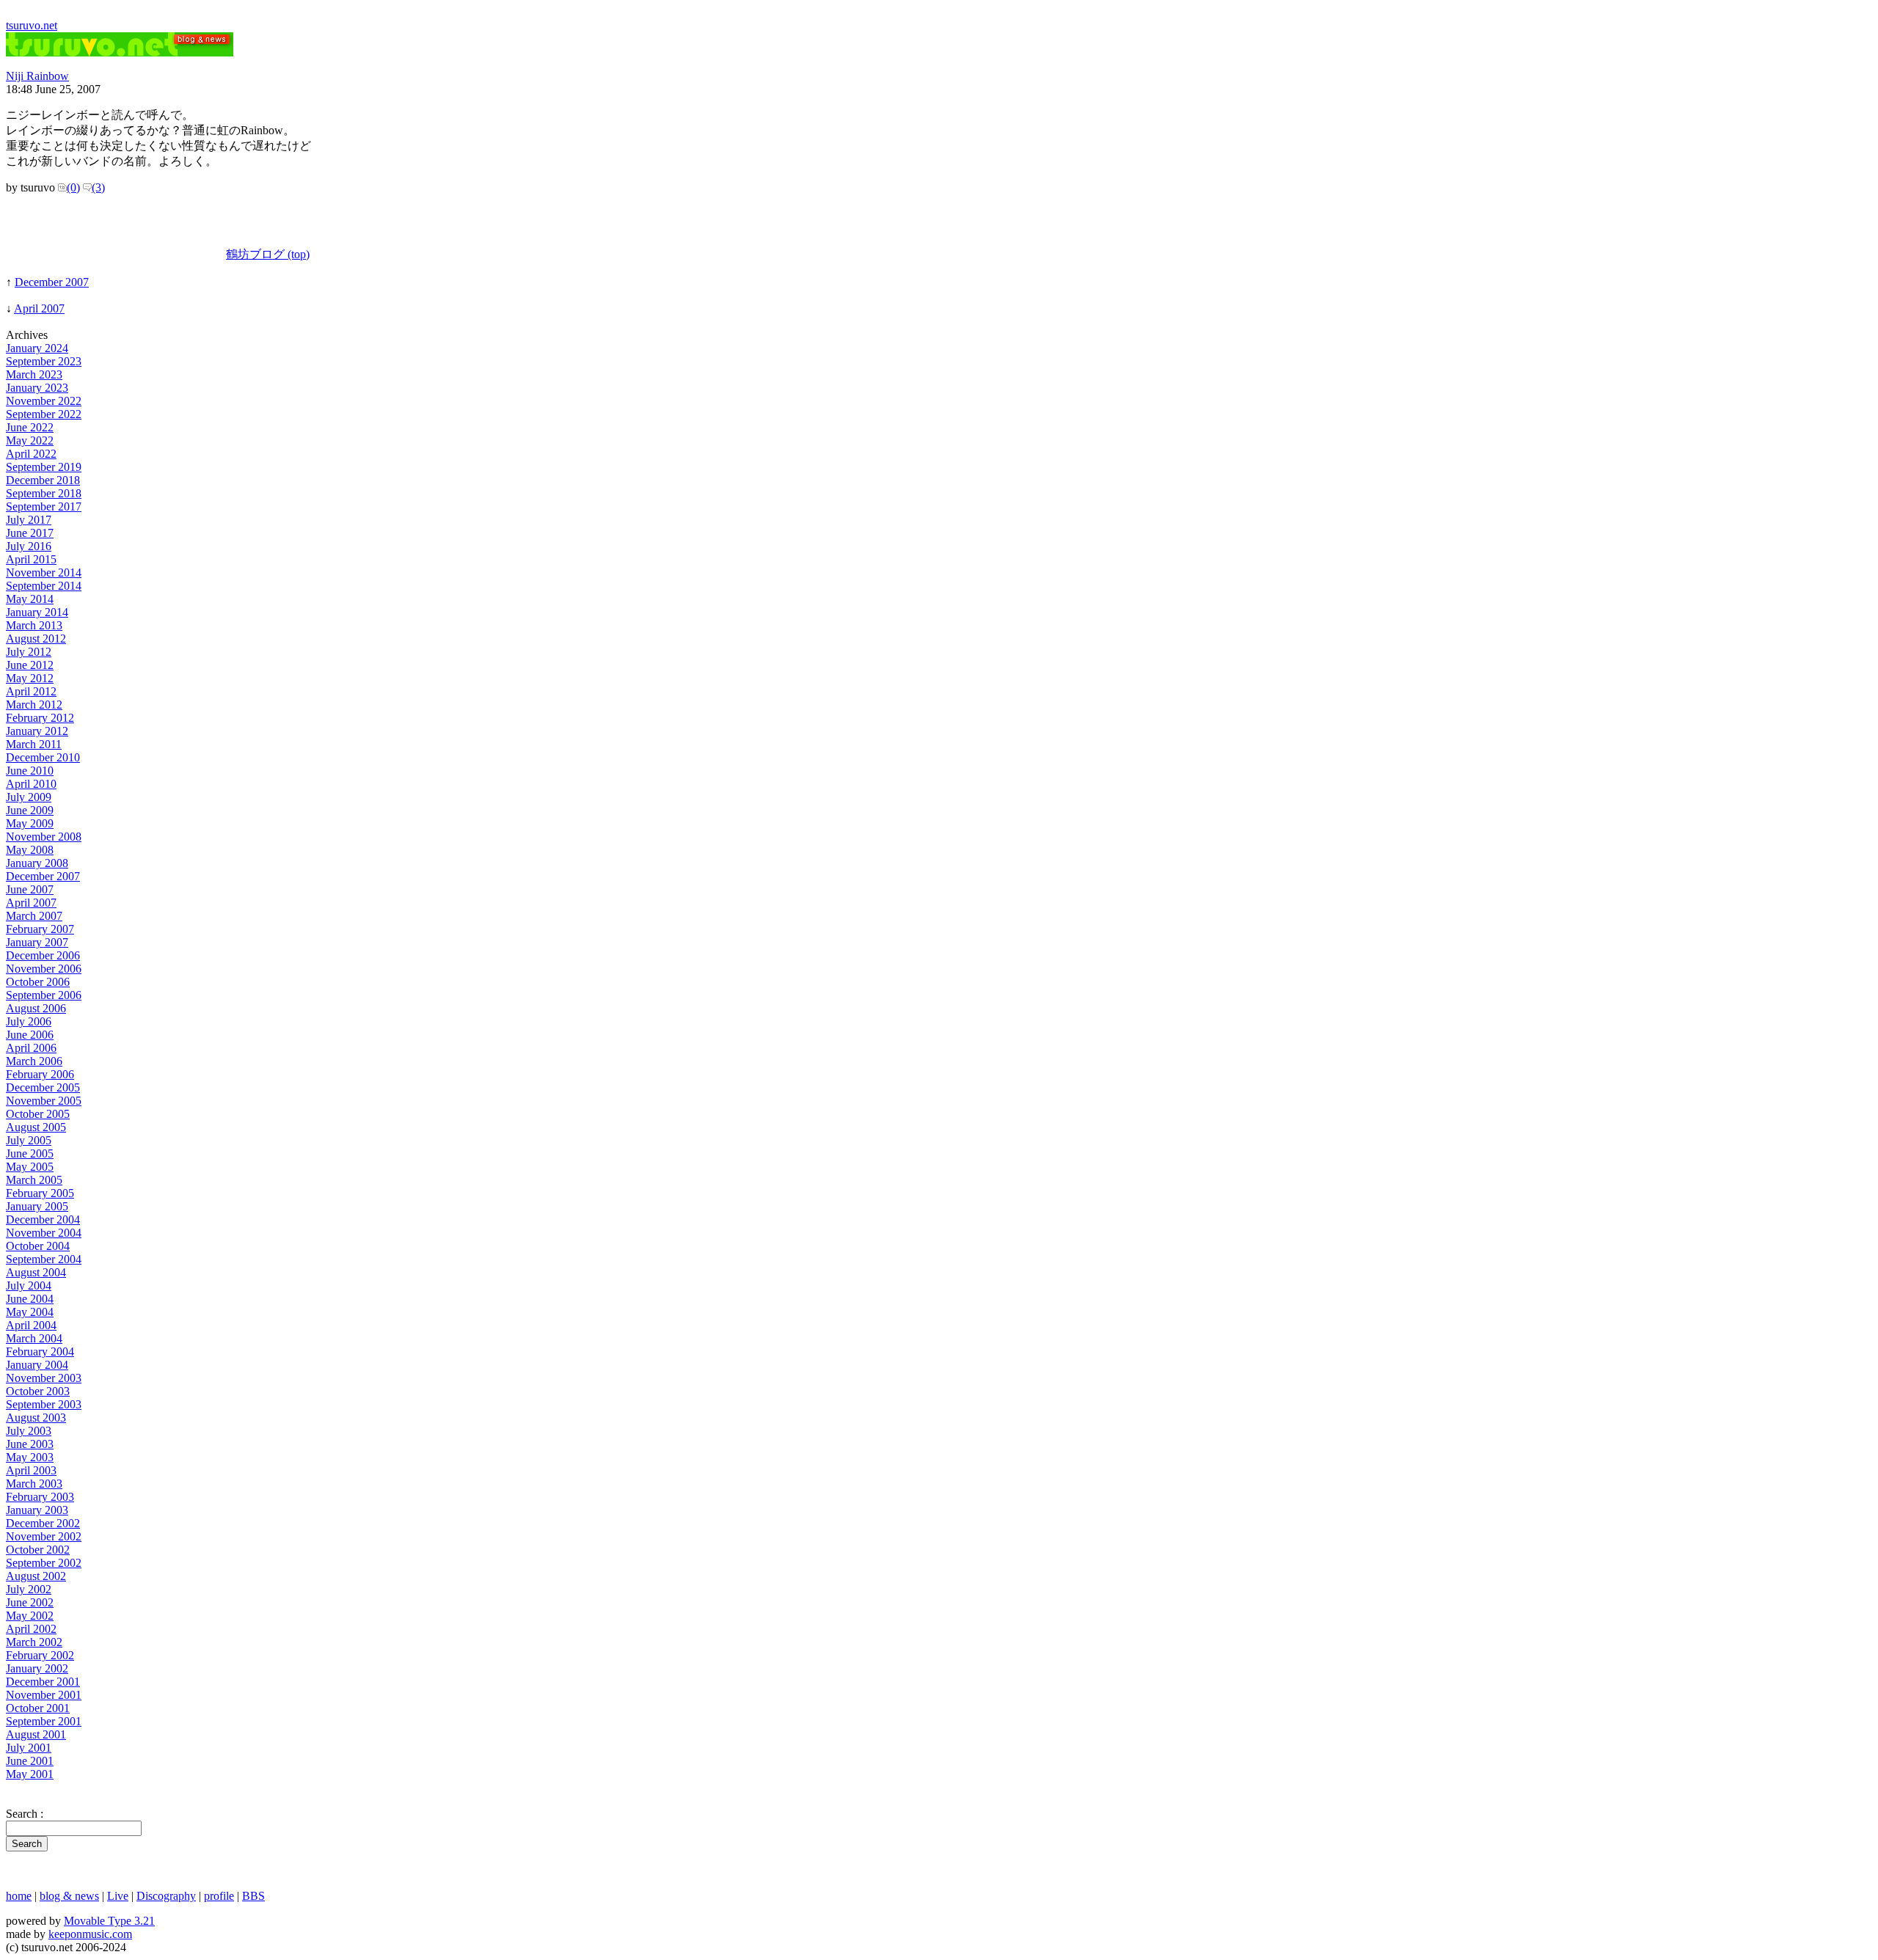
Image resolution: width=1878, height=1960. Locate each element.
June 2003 (30, 1444)
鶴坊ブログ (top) (268, 254)
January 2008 (37, 863)
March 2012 (34, 705)
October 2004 (38, 1246)
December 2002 (43, 1523)
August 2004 (36, 1272)
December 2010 (43, 757)
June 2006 (30, 1035)
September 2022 (44, 414)
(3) (98, 187)
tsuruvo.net (32, 25)
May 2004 (30, 1312)
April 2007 (39, 308)
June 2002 (30, 1602)
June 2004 (30, 1299)
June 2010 (30, 771)
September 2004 (44, 1259)
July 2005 (29, 1140)
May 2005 (30, 1167)
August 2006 (36, 1008)
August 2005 (36, 1127)
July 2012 (29, 652)
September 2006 (44, 995)
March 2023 (34, 374)
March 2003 (34, 1484)
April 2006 (31, 1048)
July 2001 (29, 1748)
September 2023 (44, 361)
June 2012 (30, 665)
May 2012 (30, 678)
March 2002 (34, 1642)
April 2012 (31, 691)
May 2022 (30, 440)
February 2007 (40, 929)
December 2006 (43, 955)
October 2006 (38, 982)
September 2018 (44, 493)
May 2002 (30, 1616)
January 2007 (37, 942)
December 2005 (43, 1087)
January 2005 (37, 1206)
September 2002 (44, 1563)
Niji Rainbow (37, 76)
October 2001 (38, 1708)
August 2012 (36, 639)
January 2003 (37, 1510)
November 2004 (44, 1233)
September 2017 (44, 507)
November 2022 (44, 401)
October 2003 (38, 1391)
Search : (25, 1814)
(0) (73, 187)
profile (219, 1896)
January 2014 (37, 612)
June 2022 (30, 427)
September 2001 (44, 1721)
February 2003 (40, 1497)
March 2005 (34, 1180)
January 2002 (37, 1668)
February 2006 (40, 1074)
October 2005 (38, 1114)
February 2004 (40, 1352)
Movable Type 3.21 (109, 1921)
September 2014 (44, 586)
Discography (166, 1896)
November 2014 (44, 573)
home (19, 1896)
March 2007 (34, 916)
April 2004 (31, 1325)
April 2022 (31, 454)
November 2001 (44, 1695)
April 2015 (31, 559)
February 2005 (40, 1193)
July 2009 (29, 797)
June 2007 (30, 889)
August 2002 (36, 1576)
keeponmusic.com (90, 1934)
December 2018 (43, 480)
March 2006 (34, 1061)
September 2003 (44, 1404)
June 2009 (30, 810)
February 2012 (40, 718)
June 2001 (30, 1761)
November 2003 (44, 1378)
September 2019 (44, 467)
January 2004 (37, 1365)
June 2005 (30, 1153)
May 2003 (30, 1457)
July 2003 (29, 1431)
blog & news (69, 1896)
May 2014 (30, 599)
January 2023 (37, 388)
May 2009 (30, 823)
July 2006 (29, 1021)
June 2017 (30, 533)
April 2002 (31, 1629)
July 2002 (29, 1589)
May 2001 (30, 1774)
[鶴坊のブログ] (120, 52)
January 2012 (37, 731)
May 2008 (30, 850)
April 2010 (31, 784)
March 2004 (34, 1338)
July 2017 (29, 520)
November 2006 (44, 969)
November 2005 (44, 1101)
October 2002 (38, 1550)
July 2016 (29, 546)
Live (118, 1896)
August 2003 (36, 1418)
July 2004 (29, 1286)
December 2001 (43, 1682)
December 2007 (52, 282)
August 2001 (36, 1734)
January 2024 (37, 348)
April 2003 (31, 1470)
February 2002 (40, 1655)
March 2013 (34, 625)
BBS (253, 1896)
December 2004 (43, 1219)
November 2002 (44, 1536)
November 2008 (44, 837)
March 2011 (34, 744)
